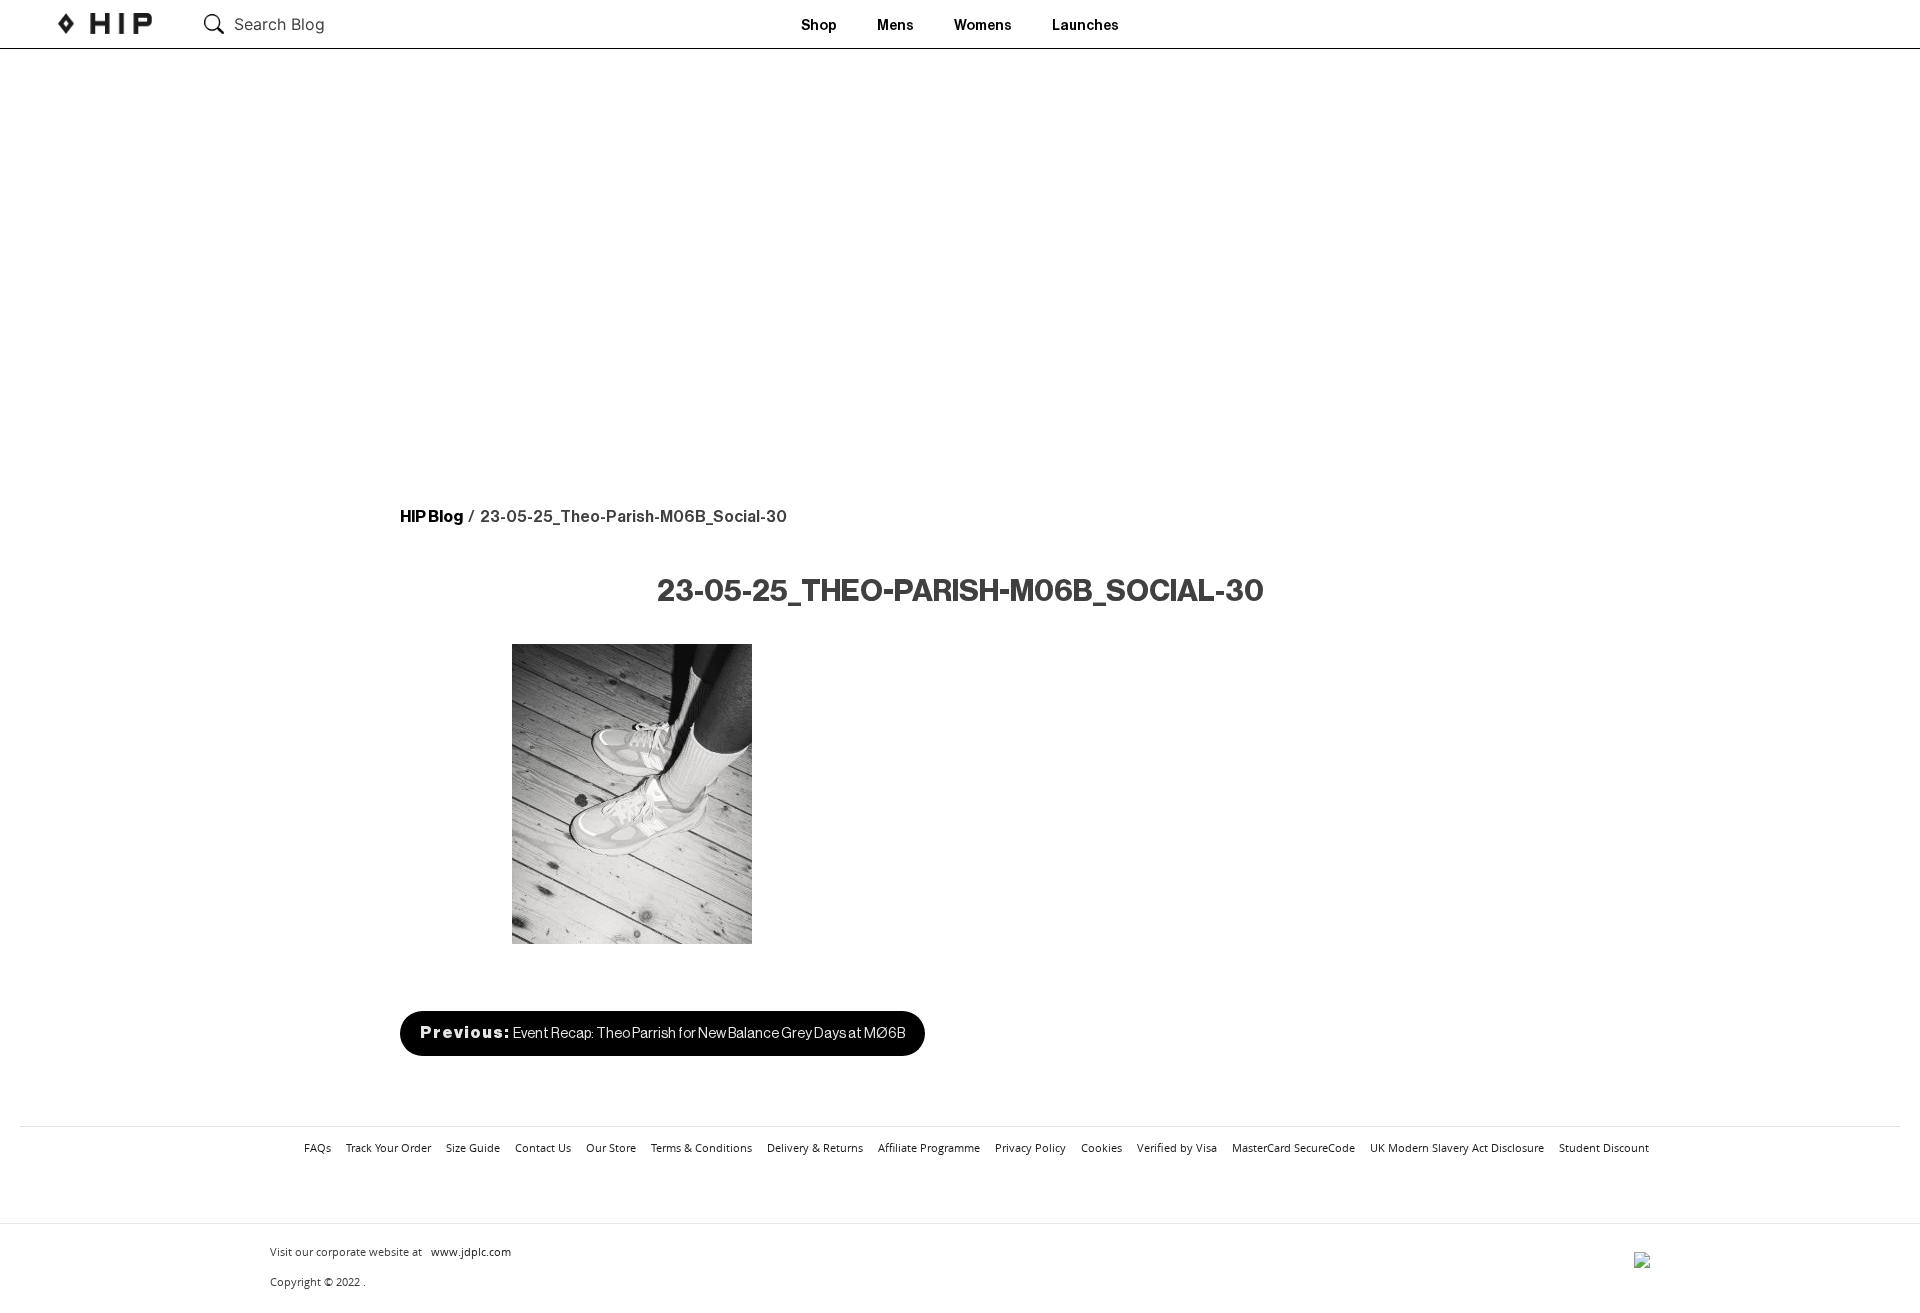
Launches (1085, 26)
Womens (983, 26)
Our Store (611, 1147)
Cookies (1101, 1147)
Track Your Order (388, 1147)
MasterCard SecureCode (1293, 1147)
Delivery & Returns (815, 1147)
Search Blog (279, 24)
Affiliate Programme (929, 1147)
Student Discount (1604, 1147)
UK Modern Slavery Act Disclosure (1457, 1147)
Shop (819, 26)
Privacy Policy (1030, 1147)
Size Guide (473, 1147)
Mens (895, 26)
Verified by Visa (1177, 1147)
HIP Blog (431, 517)
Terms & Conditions (701, 1147)
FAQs (317, 1147)
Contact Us (543, 1147)
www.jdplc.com (471, 1251)
